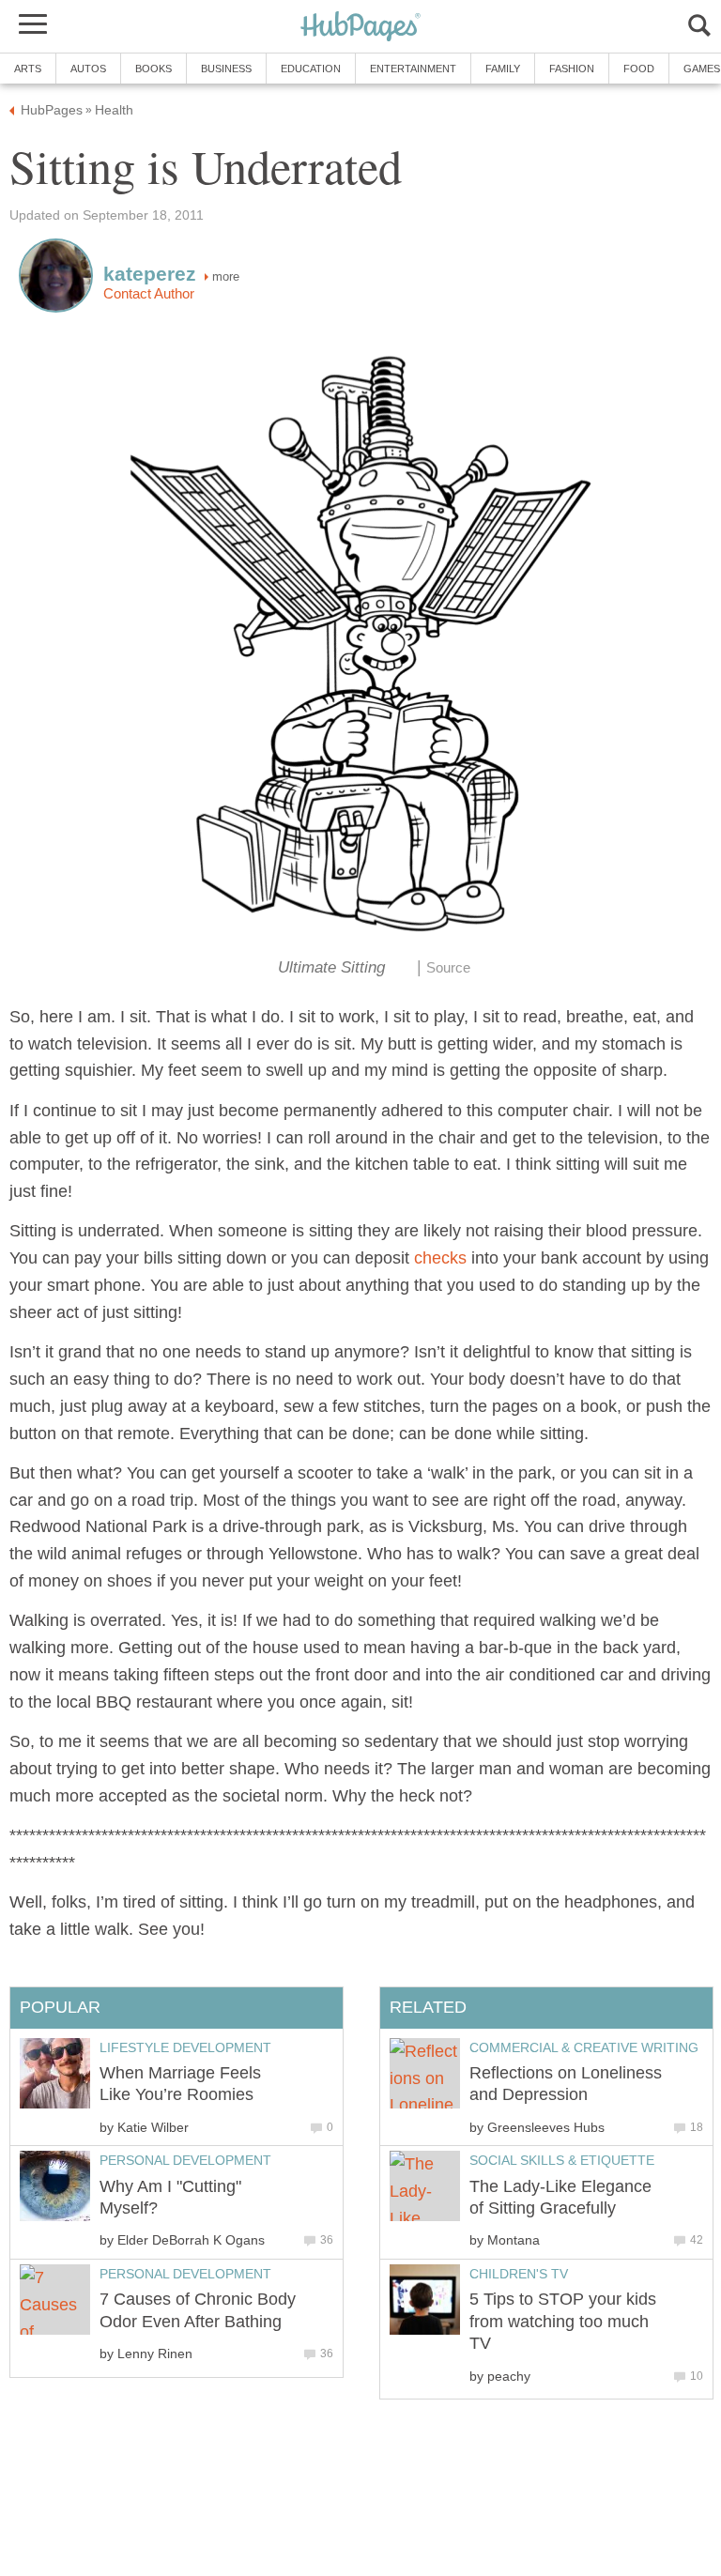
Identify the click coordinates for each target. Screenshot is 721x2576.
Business (226, 69)
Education (311, 69)
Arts (28, 69)
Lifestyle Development (185, 2047)
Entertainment (413, 69)
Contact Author (149, 294)
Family (503, 69)
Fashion (572, 69)
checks (440, 1258)
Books (153, 69)
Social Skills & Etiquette (562, 2160)
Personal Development (185, 2160)
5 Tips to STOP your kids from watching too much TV (563, 2321)
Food (639, 69)
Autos (88, 69)
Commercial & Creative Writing (584, 2047)
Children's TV (519, 2274)
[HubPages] (360, 28)
